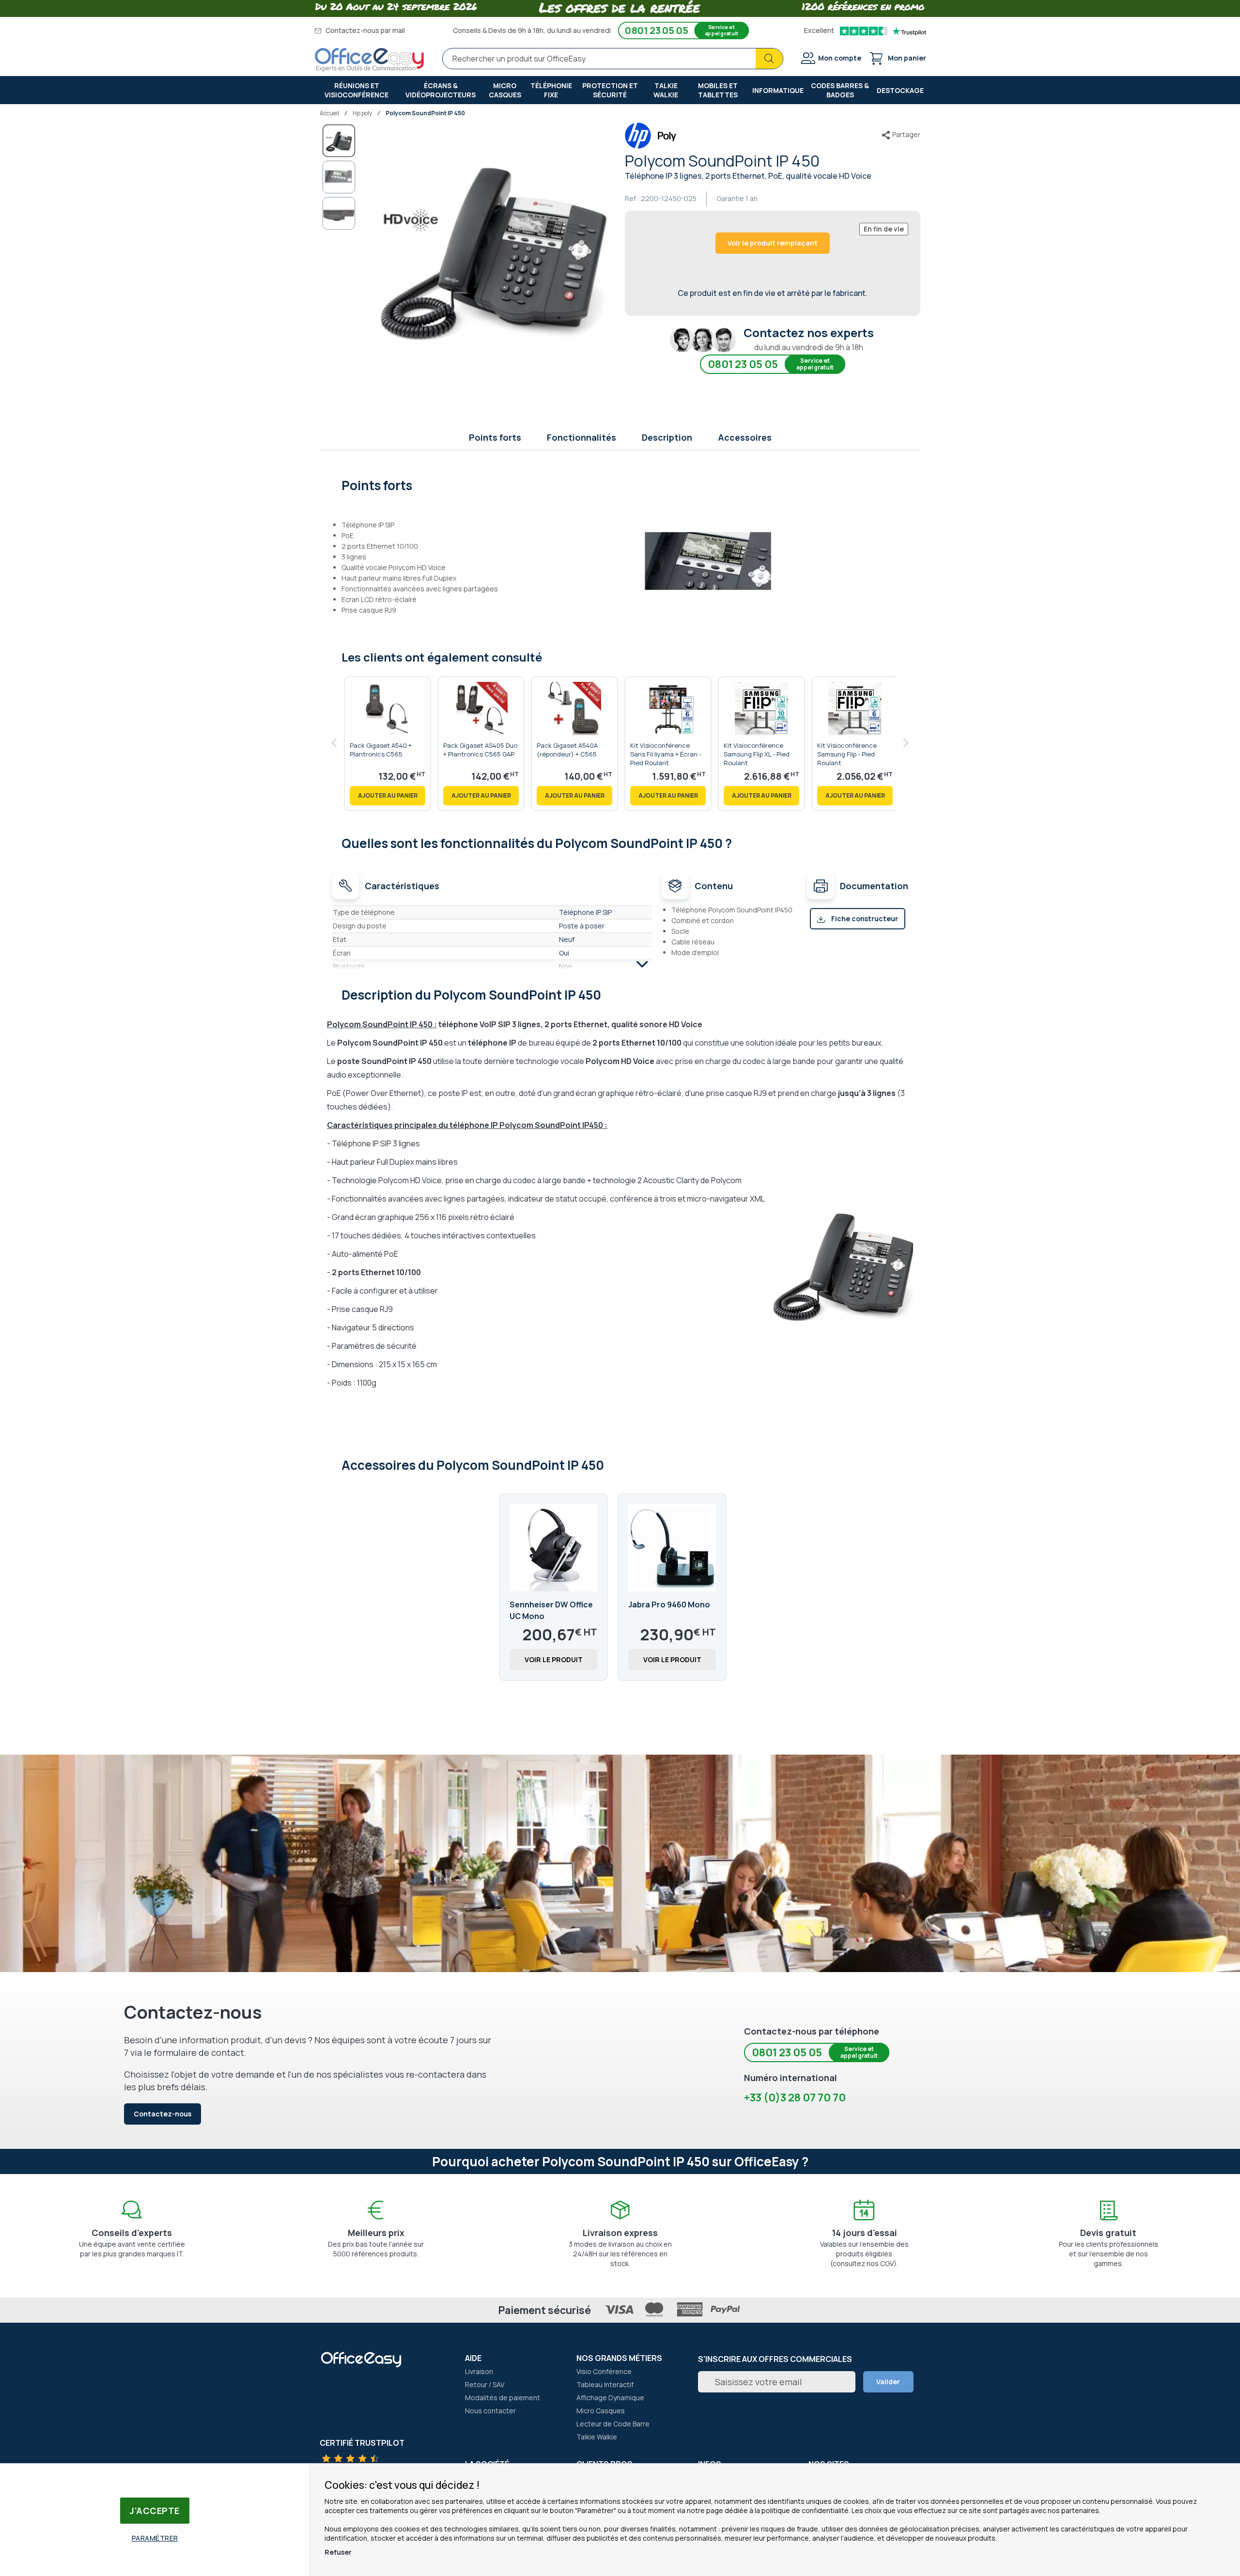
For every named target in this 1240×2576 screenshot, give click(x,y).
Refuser (338, 2552)
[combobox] (613, 59)
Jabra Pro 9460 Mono (669, 1604)
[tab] (620, 484)
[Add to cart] (387, 796)
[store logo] (370, 60)
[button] (339, 177)
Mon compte (840, 58)
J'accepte (155, 2511)
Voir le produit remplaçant (773, 243)
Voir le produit (554, 1659)
